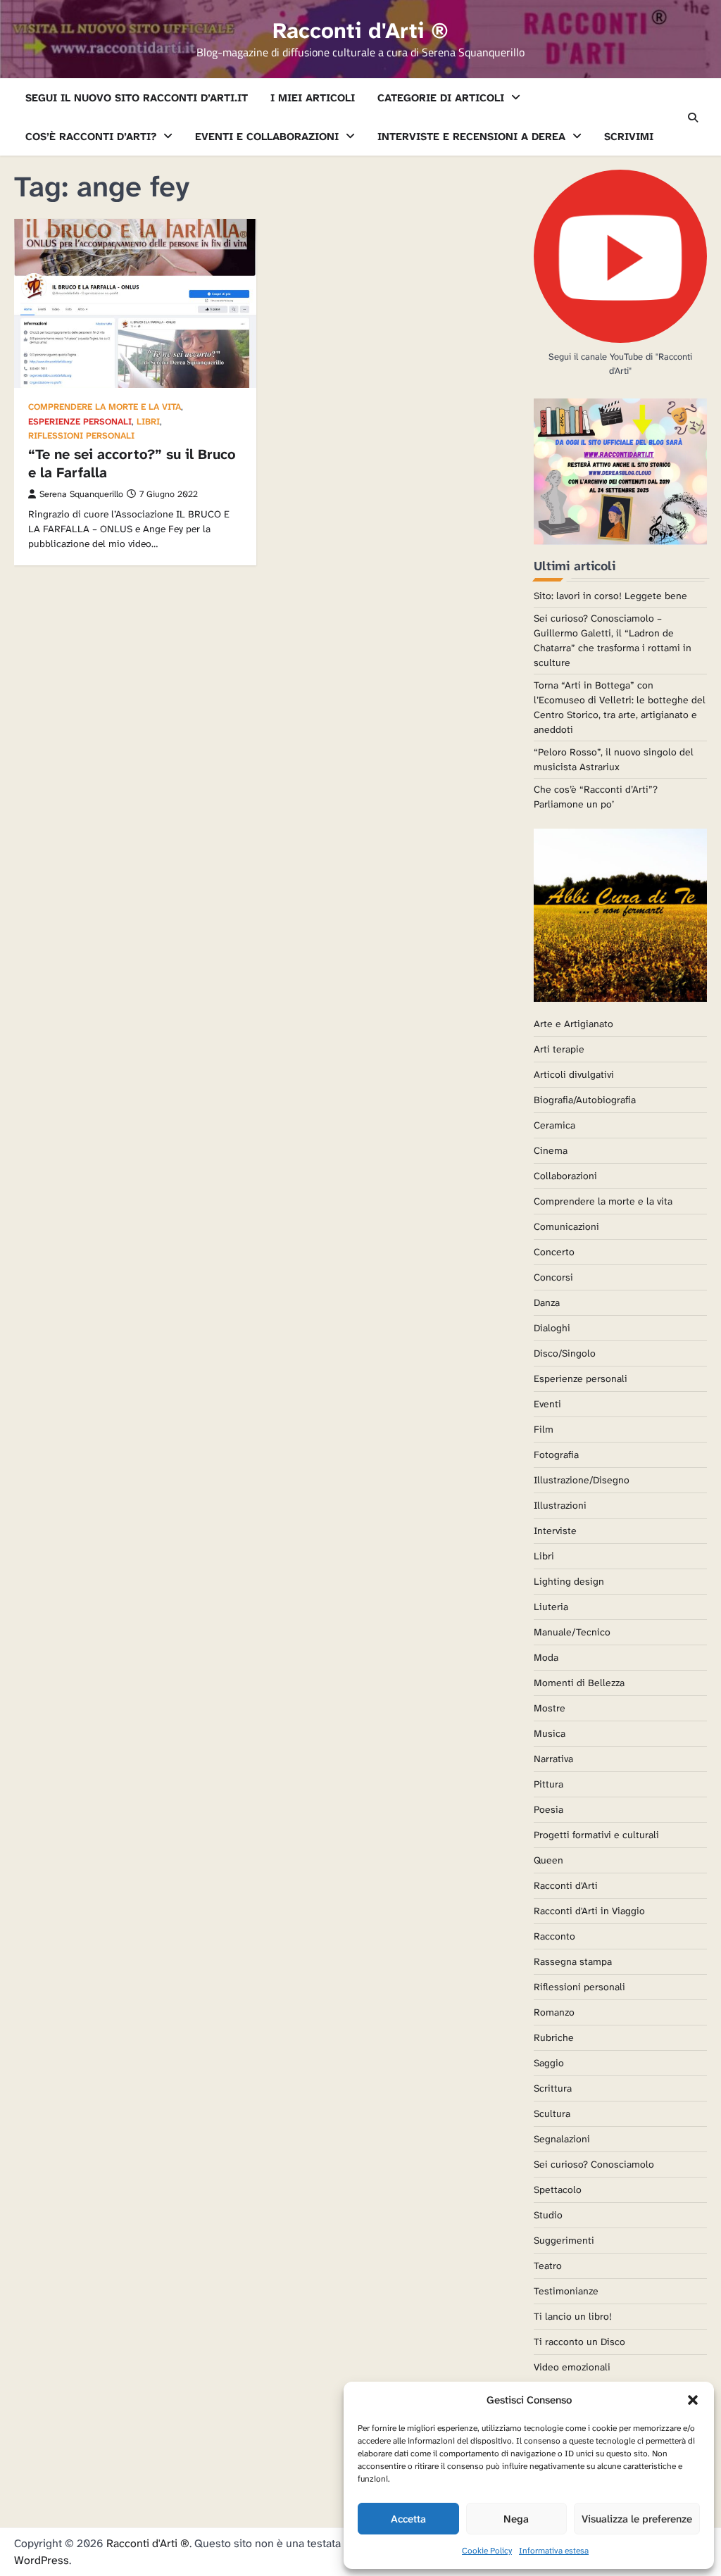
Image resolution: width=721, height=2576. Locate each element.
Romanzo (554, 2012)
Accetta (408, 2519)
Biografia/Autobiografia (585, 1100)
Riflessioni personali (81, 436)
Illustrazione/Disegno (582, 1480)
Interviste (555, 1531)
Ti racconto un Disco (579, 2342)
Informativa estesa (554, 2551)
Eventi (547, 1404)
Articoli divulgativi (574, 1074)
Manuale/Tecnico (572, 1632)
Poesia (548, 1809)
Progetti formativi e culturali (596, 1835)
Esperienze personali (80, 422)
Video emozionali (572, 2367)
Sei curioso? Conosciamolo (594, 2164)
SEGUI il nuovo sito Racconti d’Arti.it (137, 98)
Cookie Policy (487, 2551)
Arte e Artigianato (573, 1024)
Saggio (549, 2063)
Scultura (552, 2113)
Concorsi (553, 1277)
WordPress (42, 2560)
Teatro (548, 2266)
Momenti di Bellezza (579, 1683)
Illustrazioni (560, 1505)
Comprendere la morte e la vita (105, 407)
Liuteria (551, 1607)
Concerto (554, 1252)
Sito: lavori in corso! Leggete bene (610, 596)
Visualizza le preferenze (637, 2519)
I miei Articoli (313, 98)
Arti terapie (559, 1049)
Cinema (551, 1150)
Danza (547, 1302)
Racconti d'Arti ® (360, 31)
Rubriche (554, 2037)
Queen (548, 1860)
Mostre (550, 1708)
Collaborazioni (565, 1176)
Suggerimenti (564, 2240)
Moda (546, 1657)
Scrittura (553, 2088)
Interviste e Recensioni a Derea (471, 137)
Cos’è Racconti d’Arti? (91, 137)
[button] (693, 2400)
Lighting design (569, 1581)
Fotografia (556, 1455)
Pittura (548, 1784)
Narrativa (553, 1759)
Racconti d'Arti (566, 1885)
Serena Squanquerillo (81, 494)
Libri (148, 422)
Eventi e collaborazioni (267, 137)
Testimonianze (566, 2291)
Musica (550, 1733)
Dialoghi (552, 1328)
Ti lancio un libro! (573, 2316)
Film (544, 1429)
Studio (548, 2215)
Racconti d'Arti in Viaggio (589, 1911)
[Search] (693, 118)
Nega (516, 2519)
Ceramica (554, 1125)
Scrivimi (629, 137)
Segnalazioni (562, 2139)
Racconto (554, 1936)
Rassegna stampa (573, 1961)
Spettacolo (558, 2189)
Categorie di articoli (441, 98)
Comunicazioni (566, 1226)
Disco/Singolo (565, 1353)
